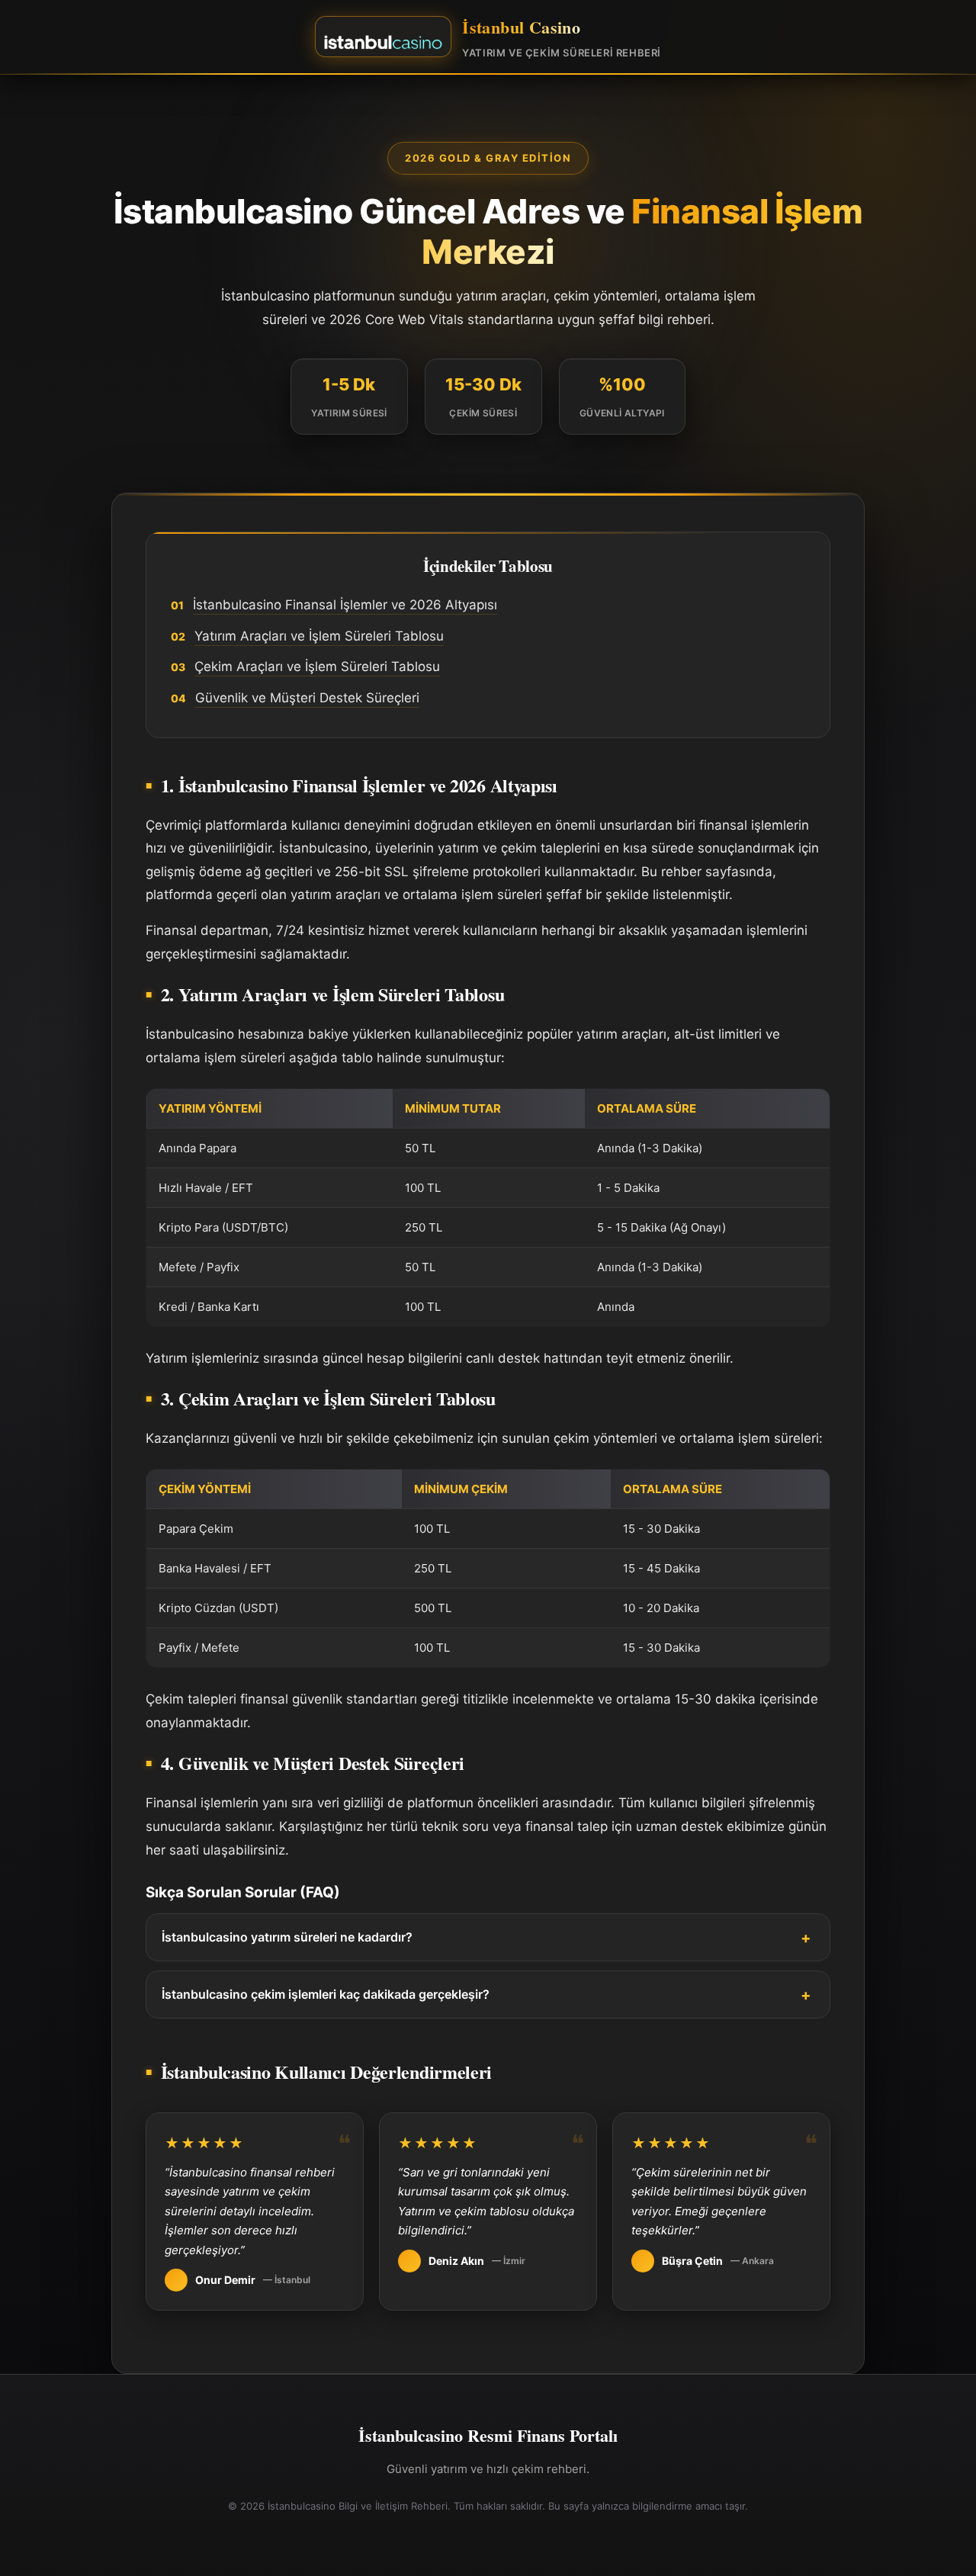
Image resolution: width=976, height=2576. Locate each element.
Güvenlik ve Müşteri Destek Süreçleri (307, 698)
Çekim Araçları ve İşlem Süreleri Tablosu (317, 666)
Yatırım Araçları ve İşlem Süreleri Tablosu (319, 636)
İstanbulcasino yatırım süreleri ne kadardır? (287, 1937)
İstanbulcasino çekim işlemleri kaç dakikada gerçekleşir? (326, 1994)
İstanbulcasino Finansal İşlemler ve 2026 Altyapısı (345, 605)
